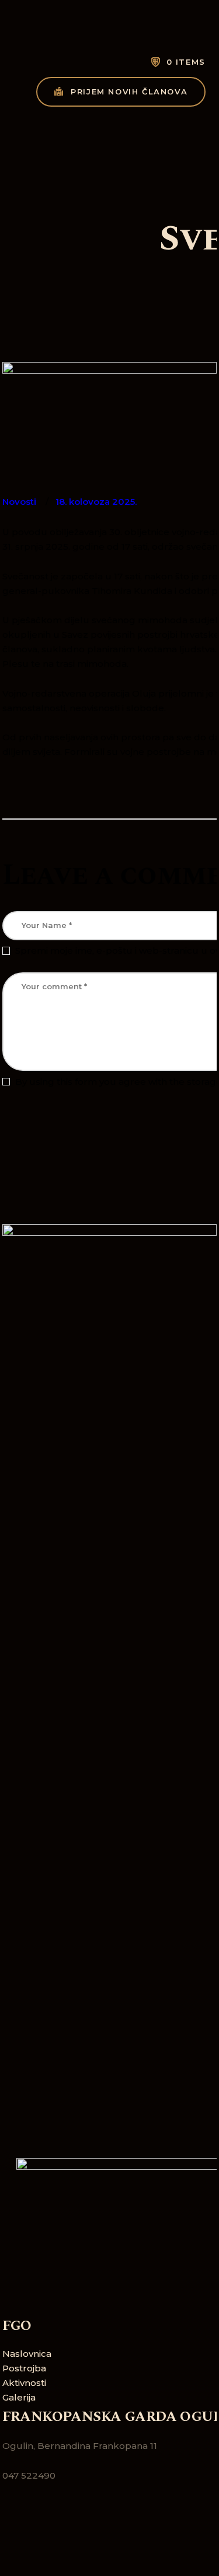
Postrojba (24, 2368)
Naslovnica (27, 2354)
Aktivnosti (24, 2383)
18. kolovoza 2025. (96, 502)
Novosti (19, 502)
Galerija (19, 2397)
